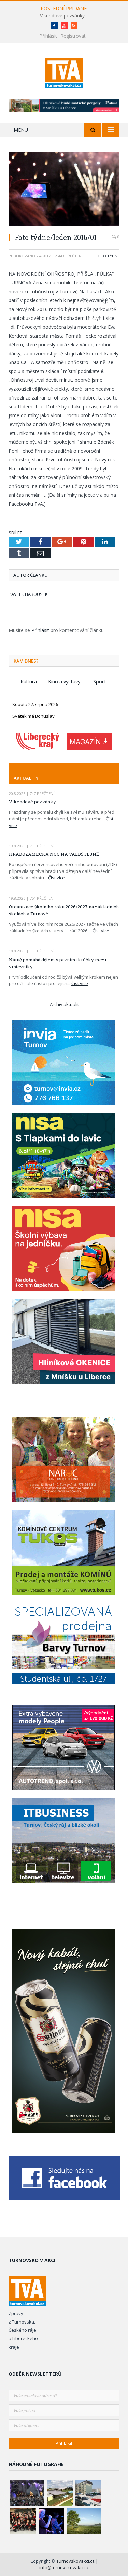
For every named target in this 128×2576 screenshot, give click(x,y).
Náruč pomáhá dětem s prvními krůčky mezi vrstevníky (58, 963)
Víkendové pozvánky (62, 16)
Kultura (29, 681)
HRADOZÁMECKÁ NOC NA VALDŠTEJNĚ (54, 854)
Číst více (56, 878)
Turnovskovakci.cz (76, 2561)
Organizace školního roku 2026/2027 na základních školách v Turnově (64, 910)
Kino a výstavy (64, 681)
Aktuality (26, 778)
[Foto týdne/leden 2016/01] (64, 190)
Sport (100, 681)
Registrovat (73, 36)
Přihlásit (48, 36)
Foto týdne (108, 256)
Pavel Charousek (28, 594)
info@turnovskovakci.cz (64, 2567)
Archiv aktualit (64, 1004)
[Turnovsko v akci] (64, 72)
